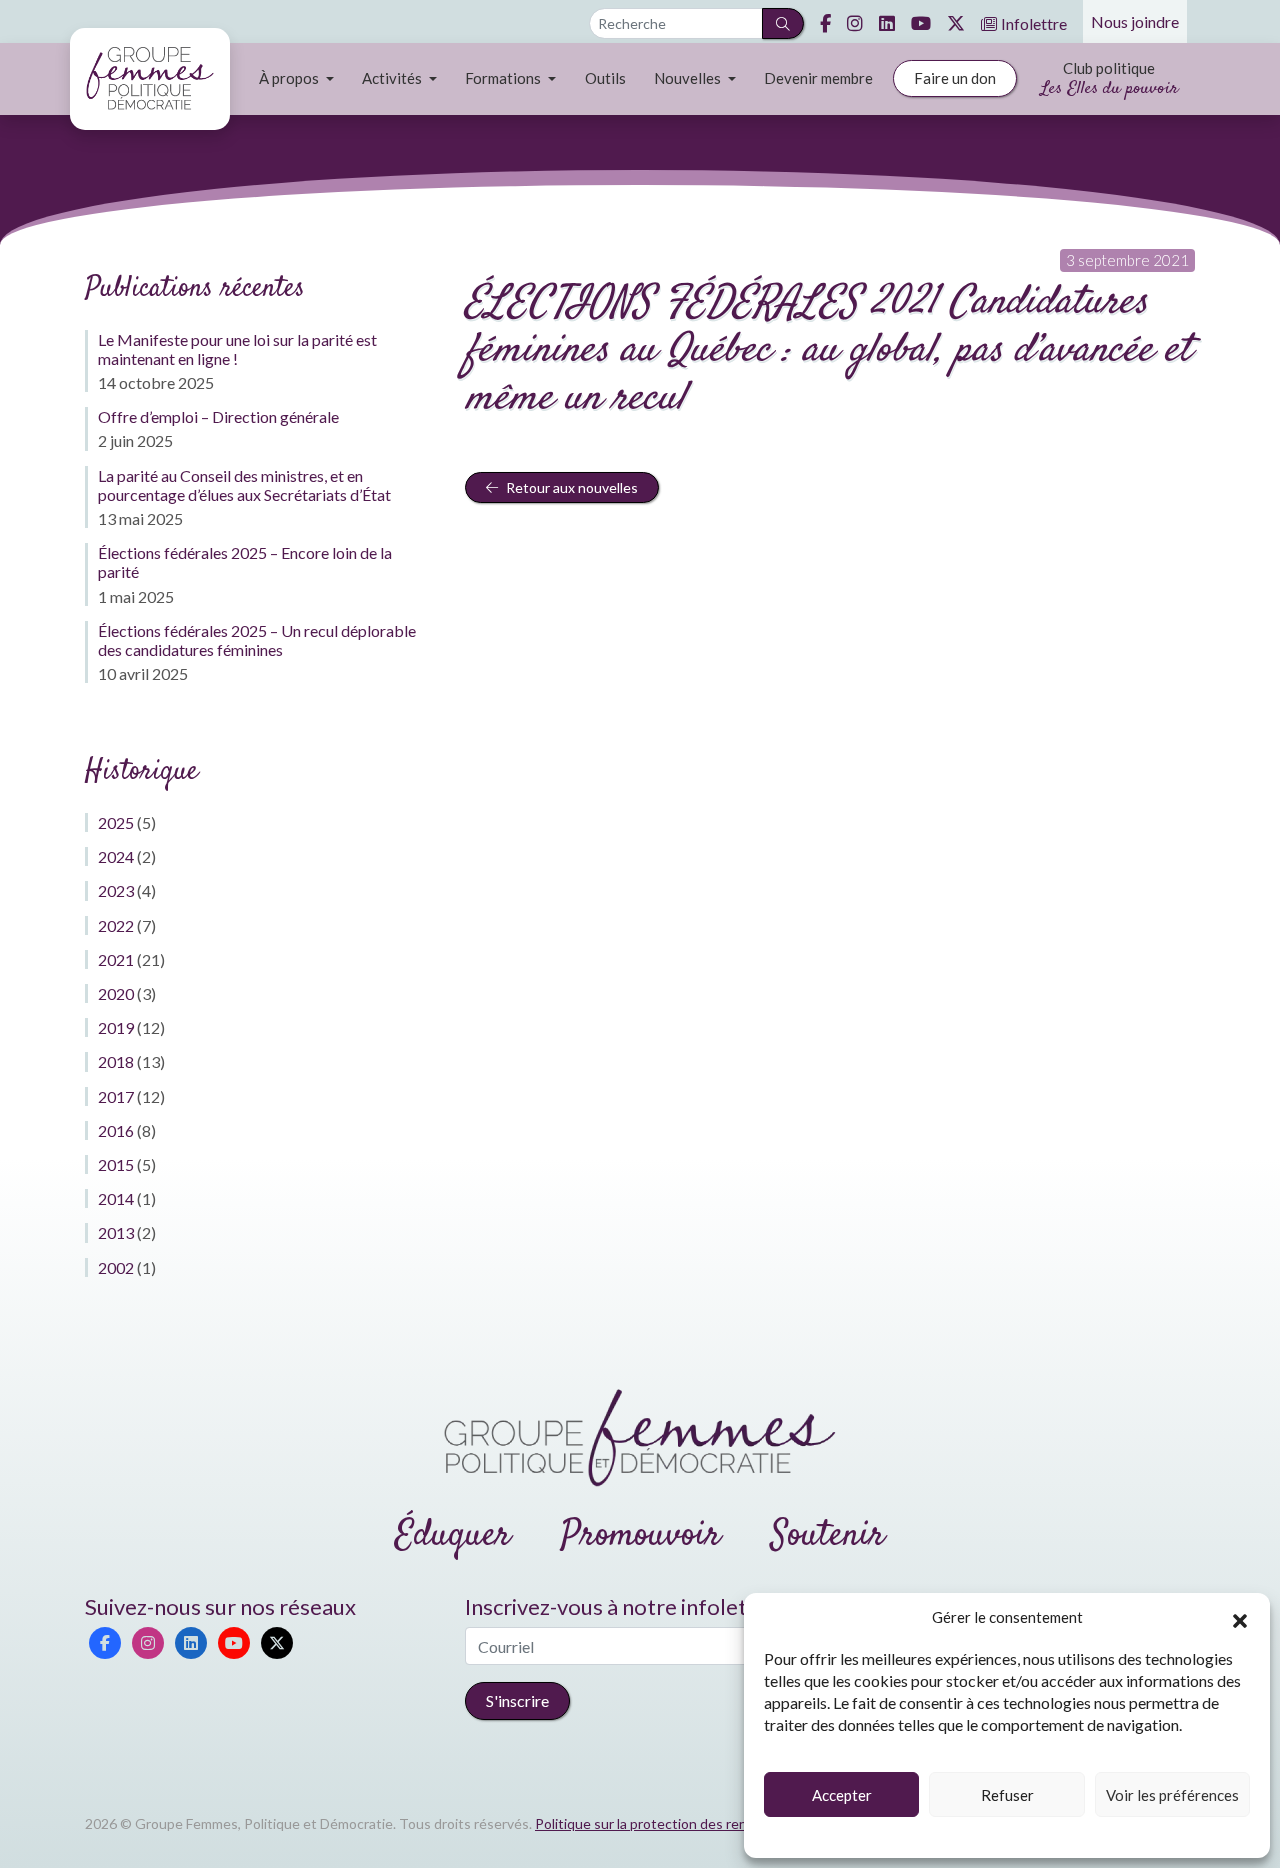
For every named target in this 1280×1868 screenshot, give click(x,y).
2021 (116, 959)
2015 (116, 1164)
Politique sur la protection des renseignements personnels (718, 1823)
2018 (116, 1061)
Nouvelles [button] (689, 78)
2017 (116, 1096)
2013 (116, 1232)
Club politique (1109, 80)
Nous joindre (1135, 21)
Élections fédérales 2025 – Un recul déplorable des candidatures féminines (257, 640)
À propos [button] (290, 78)
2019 (116, 1027)
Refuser (1007, 1795)
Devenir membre (818, 78)
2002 (116, 1267)
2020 (116, 993)
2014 (116, 1198)
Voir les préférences (1172, 1795)
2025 (116, 822)
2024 (116, 856)
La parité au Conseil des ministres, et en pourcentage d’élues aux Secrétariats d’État (244, 485)
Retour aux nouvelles (570, 487)
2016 (116, 1130)
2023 (116, 890)
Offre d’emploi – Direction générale (218, 416)
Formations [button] (504, 78)
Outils (605, 78)
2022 (116, 925)
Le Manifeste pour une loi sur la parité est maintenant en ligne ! (237, 349)
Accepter (842, 1795)
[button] (1240, 1618)
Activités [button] (393, 78)
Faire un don (955, 78)
